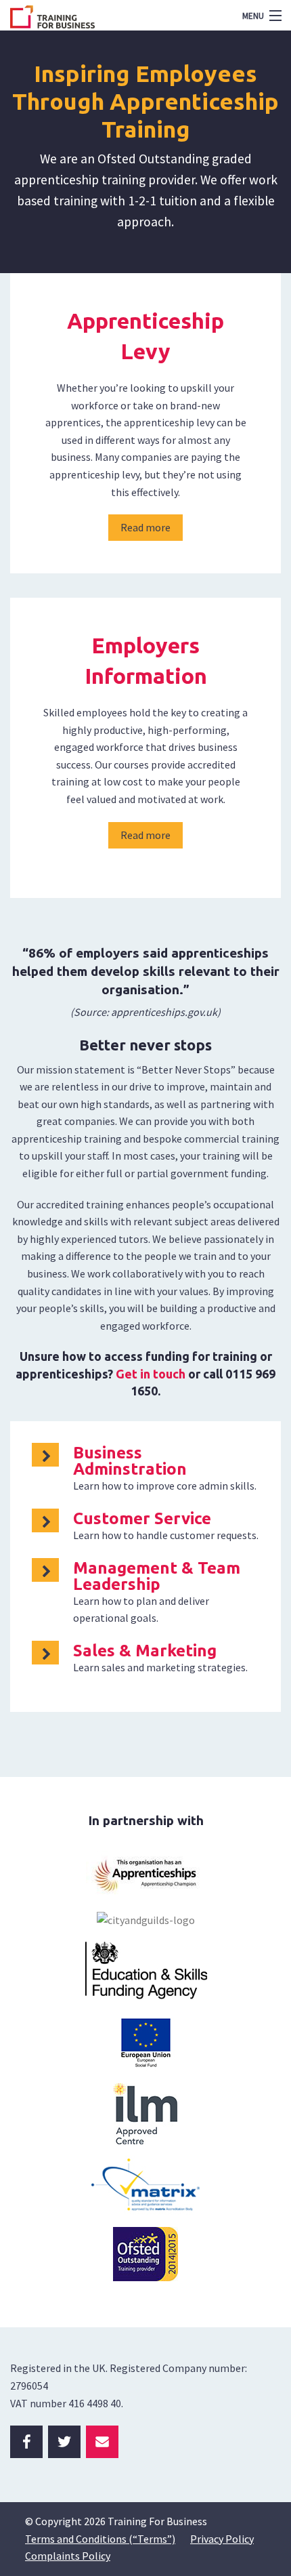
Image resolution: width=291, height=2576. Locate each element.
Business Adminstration (130, 1461)
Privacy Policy (222, 2539)
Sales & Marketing (145, 1651)
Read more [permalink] (145, 527)
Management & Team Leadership (157, 1576)
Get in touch (151, 1374)
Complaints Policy (68, 2556)
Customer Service (142, 1518)
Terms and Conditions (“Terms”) (100, 2539)
